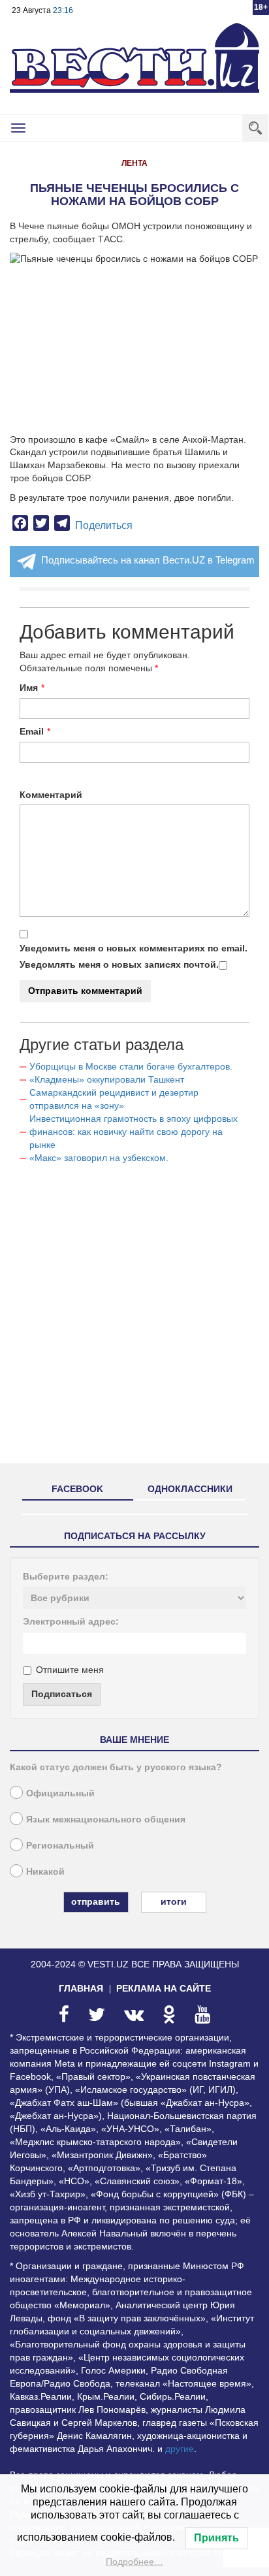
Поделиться (104, 525)
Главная (81, 1988)
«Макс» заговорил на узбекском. (99, 1158)
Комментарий (51, 795)
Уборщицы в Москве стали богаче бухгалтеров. (131, 1066)
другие (180, 2449)
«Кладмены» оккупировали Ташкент (107, 1079)
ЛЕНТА (134, 163)
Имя (29, 688)
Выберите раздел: (66, 1576)
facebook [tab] (77, 1489)
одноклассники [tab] (190, 1489)
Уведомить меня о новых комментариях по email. (134, 948)
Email (32, 731)
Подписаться (62, 1694)
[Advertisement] (134, 1319)
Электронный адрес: (71, 1621)
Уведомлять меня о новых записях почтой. (119, 964)
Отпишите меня (70, 1670)
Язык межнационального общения (106, 1819)
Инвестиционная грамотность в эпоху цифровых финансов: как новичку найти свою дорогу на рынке (134, 1132)
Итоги (174, 1901)
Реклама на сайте (164, 1988)
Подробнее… (134, 2562)
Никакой (45, 1871)
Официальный (60, 1793)
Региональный (60, 1845)
